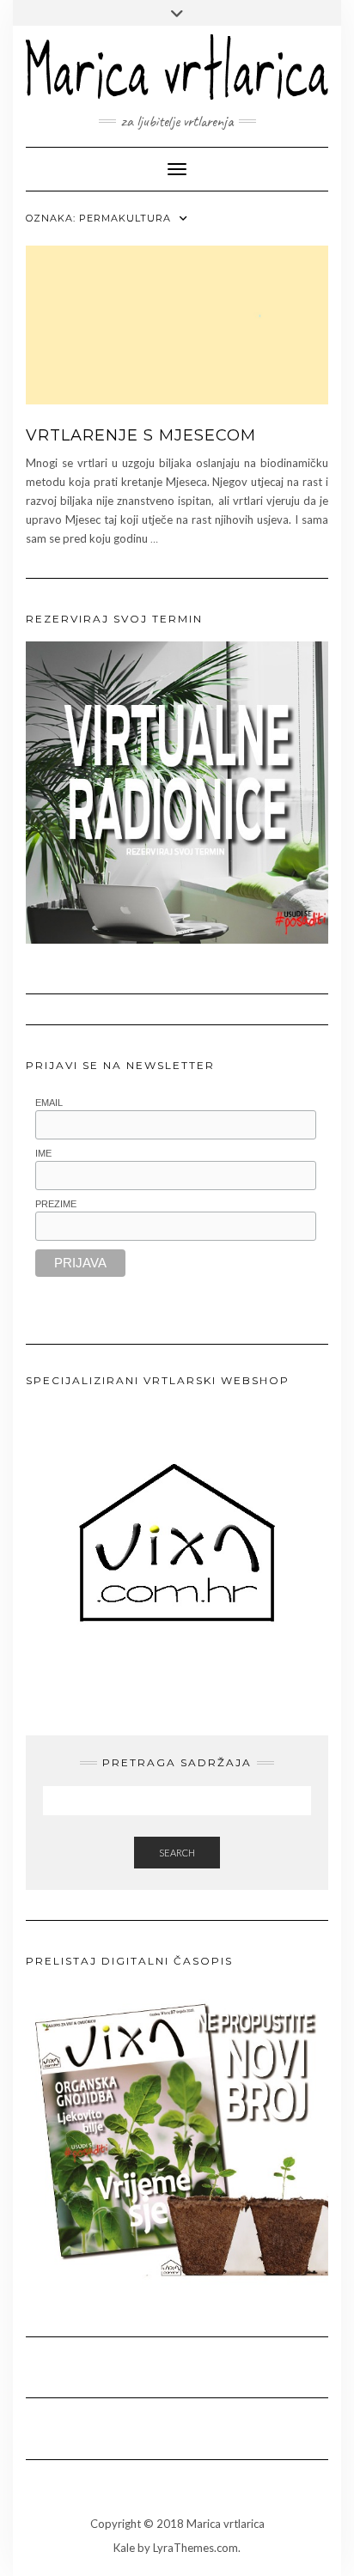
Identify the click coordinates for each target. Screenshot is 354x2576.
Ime (43, 1153)
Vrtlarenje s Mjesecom (141, 435)
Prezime (56, 1204)
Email (49, 1103)
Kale (124, 2548)
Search (177, 1853)
